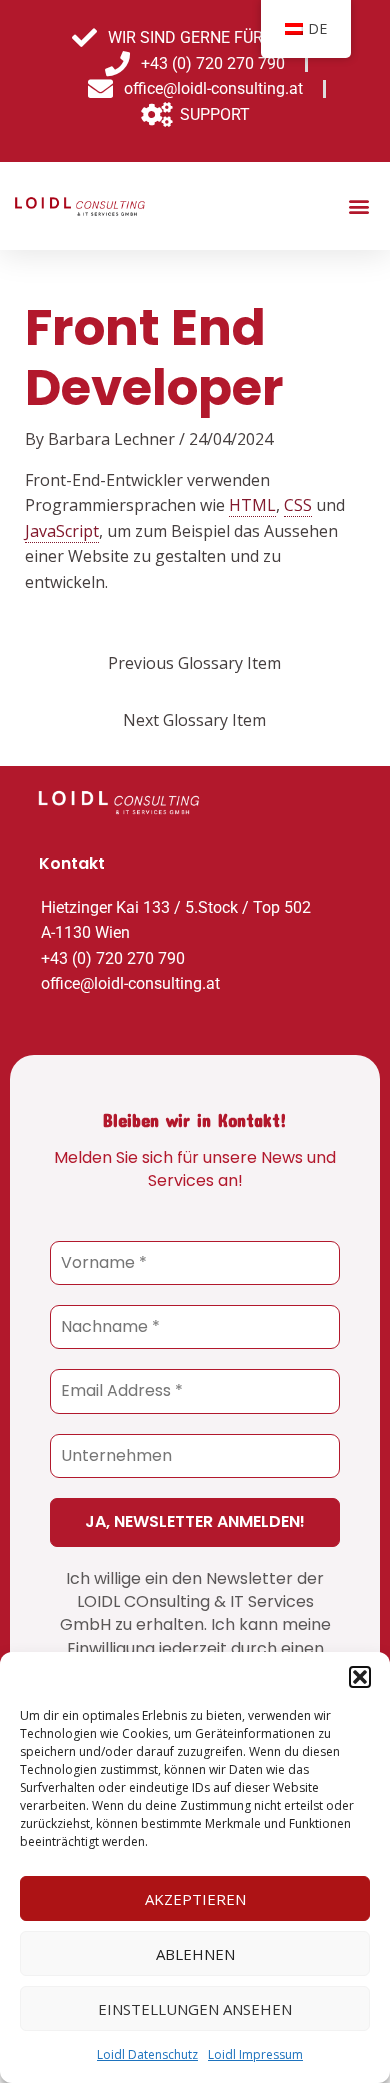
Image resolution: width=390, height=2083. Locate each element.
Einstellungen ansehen (195, 2009)
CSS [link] (298, 505)
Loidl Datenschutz (147, 2054)
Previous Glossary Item (194, 663)
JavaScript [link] (62, 531)
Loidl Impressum (255, 2054)
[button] (360, 1677)
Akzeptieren (195, 1899)
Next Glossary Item (194, 720)
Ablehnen (195, 1954)
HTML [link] (252, 505)
